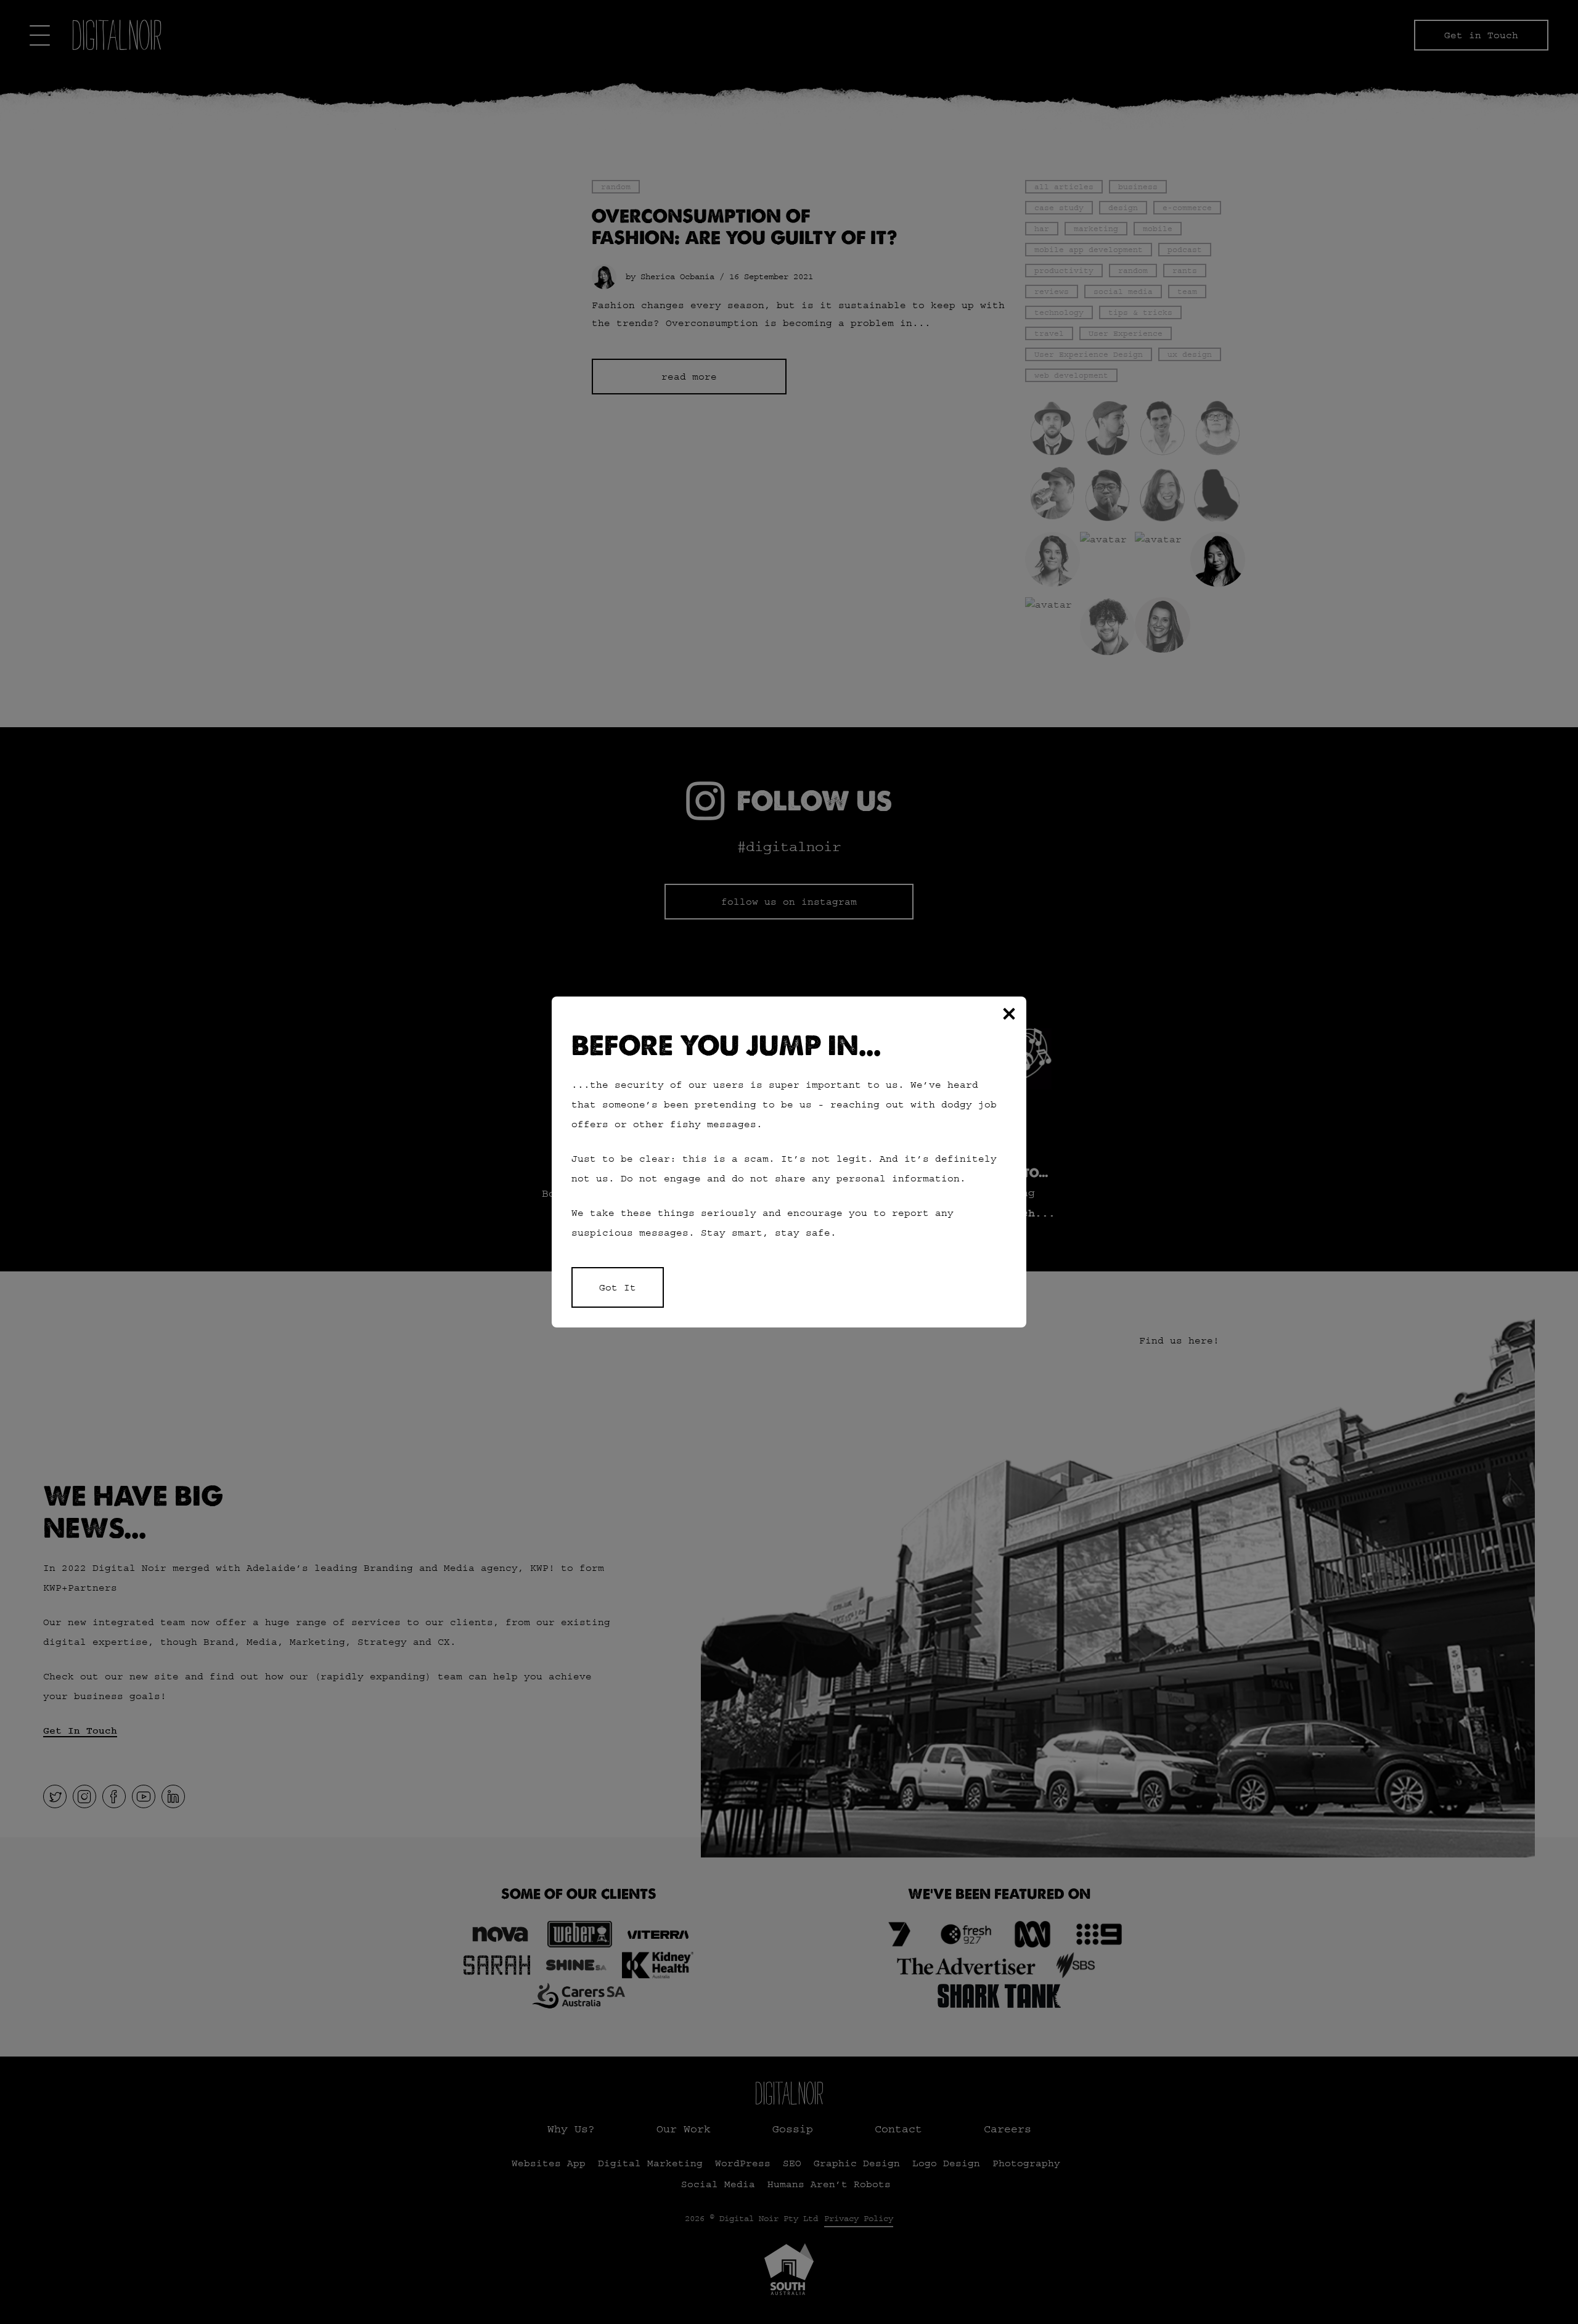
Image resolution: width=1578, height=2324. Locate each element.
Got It (618, 1287)
